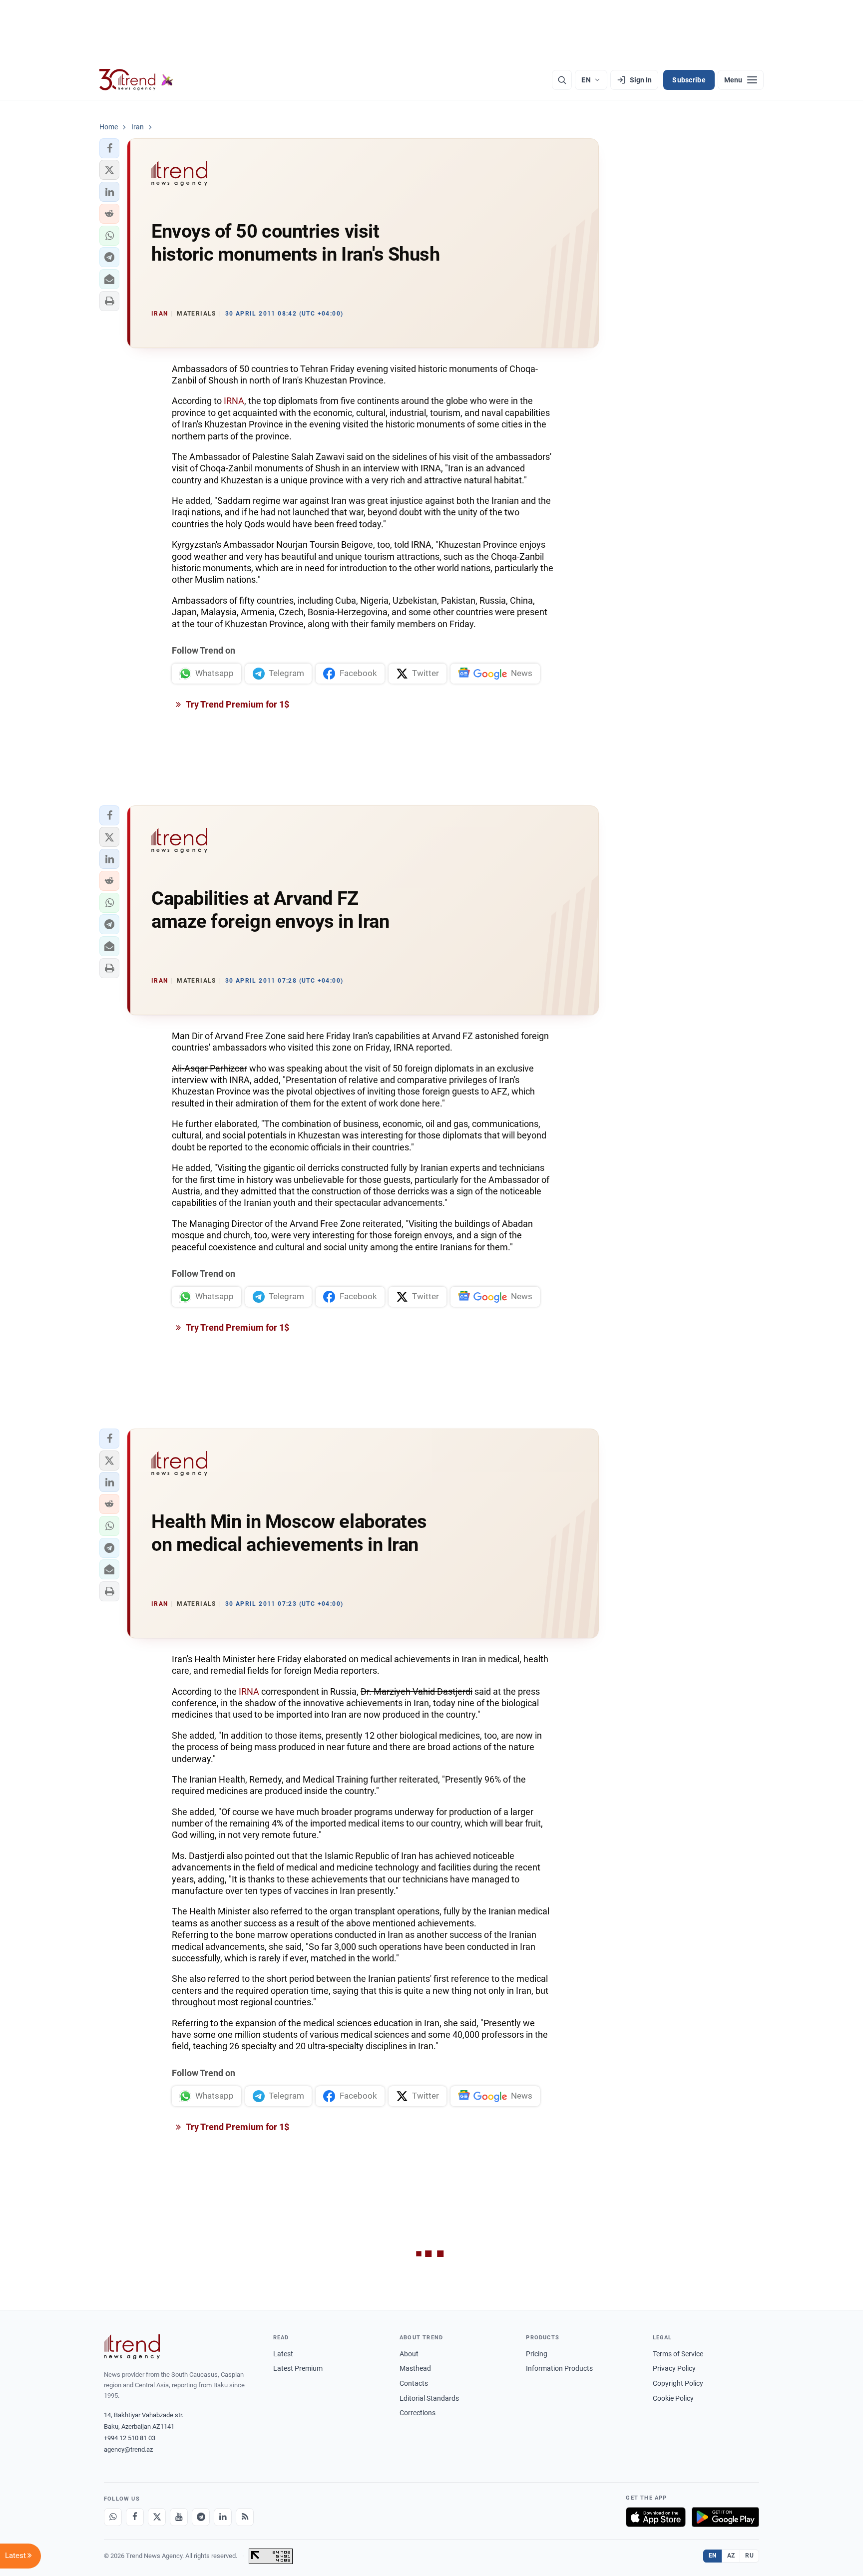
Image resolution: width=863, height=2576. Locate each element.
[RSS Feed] (245, 2517)
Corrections (418, 2413)
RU (749, 2556)
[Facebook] (135, 2517)
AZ (731, 2556)
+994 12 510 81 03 (130, 2438)
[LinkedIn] (223, 2517)
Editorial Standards (429, 2398)
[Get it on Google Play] (725, 2517)
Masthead (415, 2368)
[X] (157, 2517)
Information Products (559, 2368)
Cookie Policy (673, 2398)
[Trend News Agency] (132, 2347)
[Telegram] (201, 2517)
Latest (283, 2354)
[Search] (562, 80)
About (409, 2354)
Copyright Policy (678, 2383)
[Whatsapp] (113, 2517)
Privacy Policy (674, 2368)
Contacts (414, 2383)
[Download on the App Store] (656, 2517)
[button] (109, 148)
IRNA (234, 401)
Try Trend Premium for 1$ (237, 704)
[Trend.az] (136, 80)
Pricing (537, 2354)
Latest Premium (298, 2368)
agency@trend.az (128, 2449)
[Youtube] (179, 2517)
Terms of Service (678, 2354)
